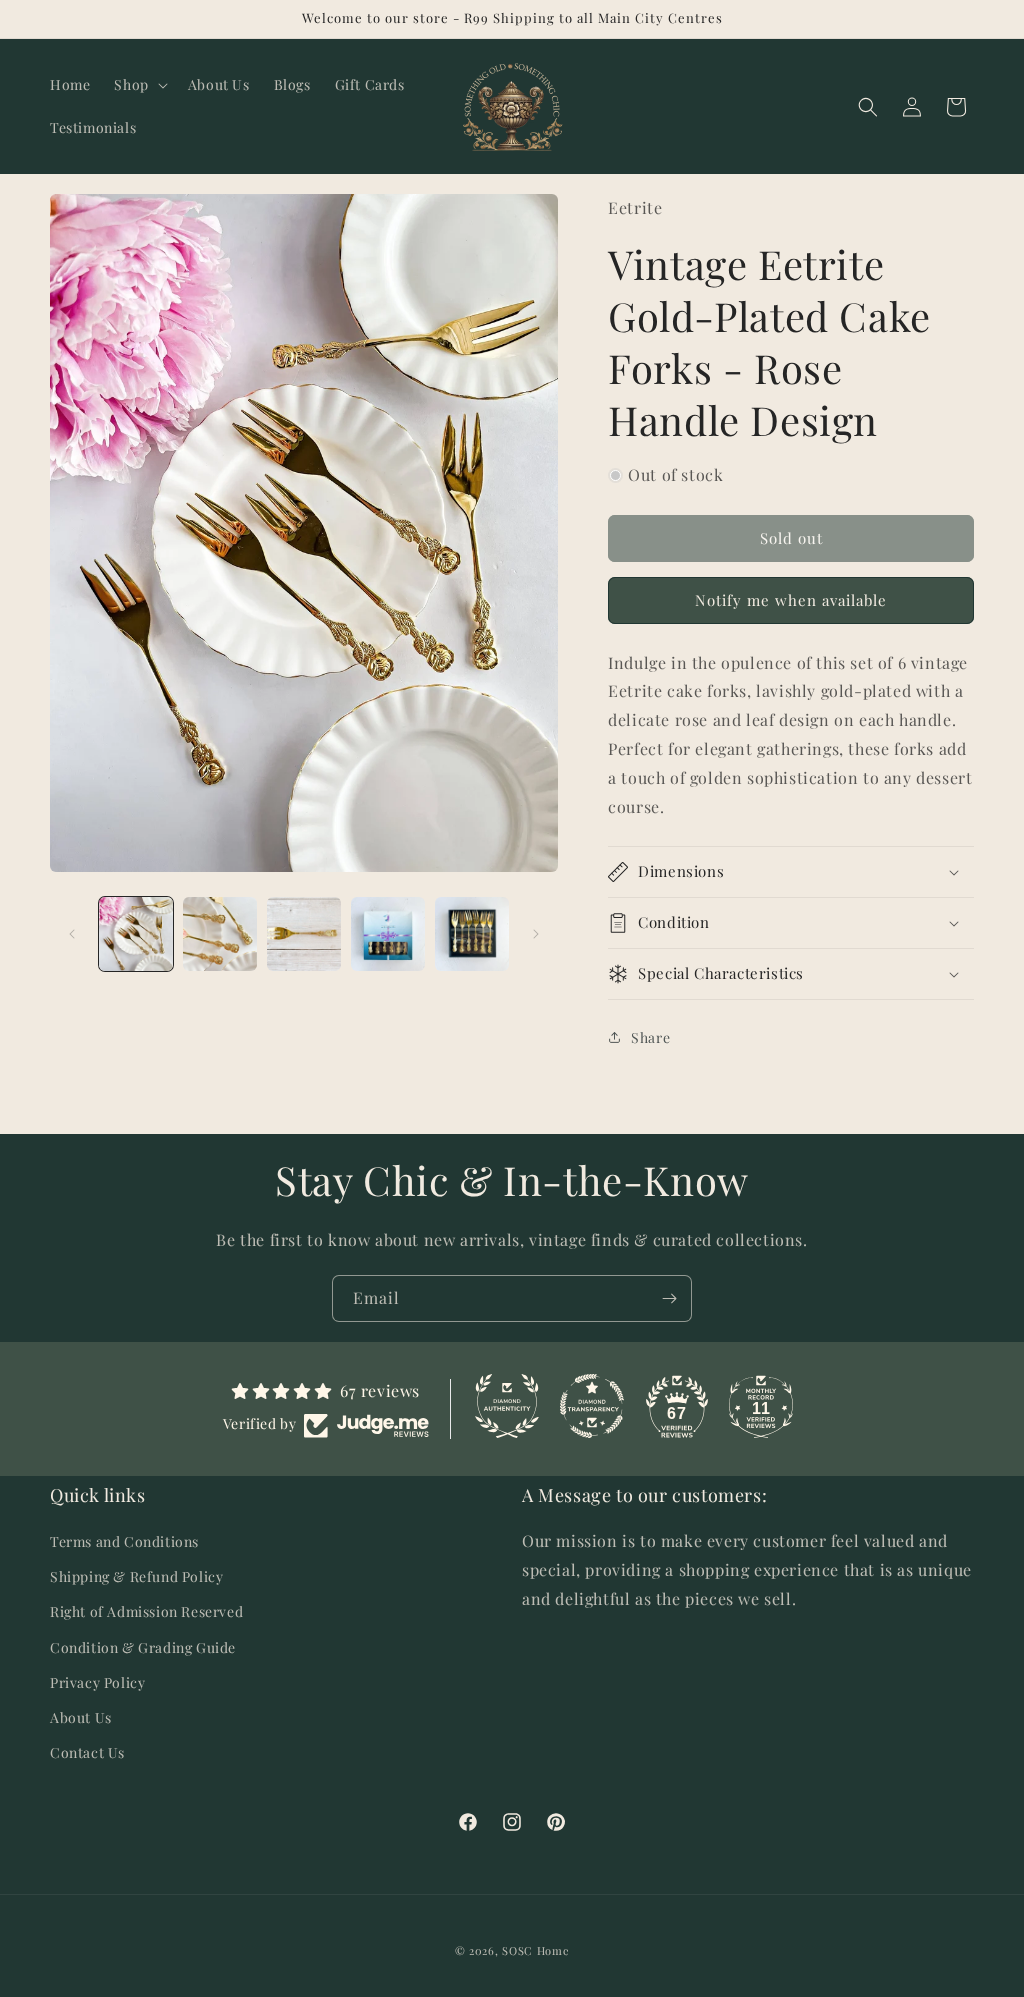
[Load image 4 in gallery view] (388, 934)
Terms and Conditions (124, 1541)
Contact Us (87, 1752)
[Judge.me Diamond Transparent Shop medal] (592, 1406)
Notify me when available (791, 600)
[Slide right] (536, 934)
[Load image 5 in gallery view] (472, 934)
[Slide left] (72, 934)
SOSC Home (535, 1950)
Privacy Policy (97, 1682)
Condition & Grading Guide (143, 1647)
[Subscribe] (669, 1298)
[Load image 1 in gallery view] (136, 934)
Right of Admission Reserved (146, 1611)
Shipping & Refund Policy (136, 1576)
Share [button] (650, 1037)
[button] (138, 85)
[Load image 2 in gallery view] (220, 934)
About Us (81, 1717)
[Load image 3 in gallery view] (304, 934)
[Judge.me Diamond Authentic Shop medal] (507, 1406)
